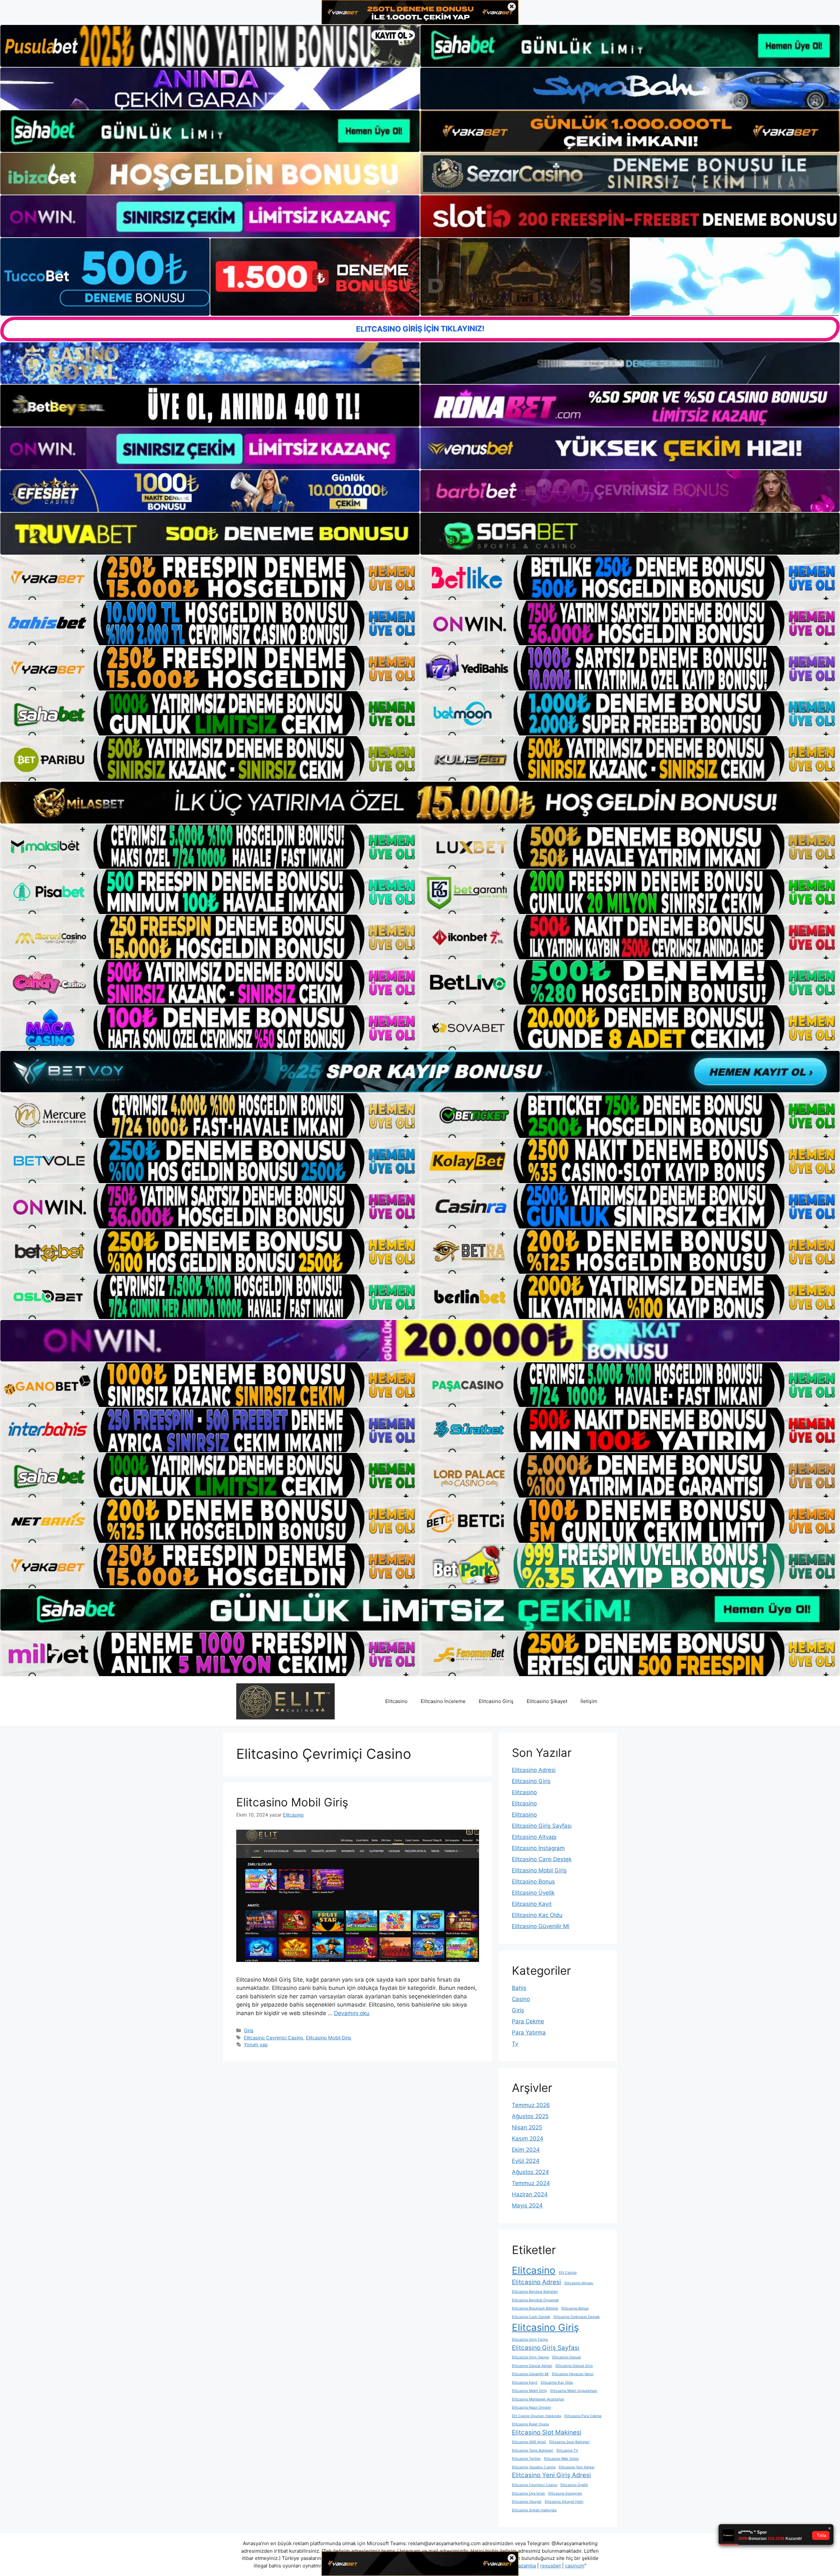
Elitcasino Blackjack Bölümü (535, 2308)
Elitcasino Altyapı (534, 1837)
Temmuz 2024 (531, 2183)
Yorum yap (256, 2044)
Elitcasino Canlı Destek (542, 1859)
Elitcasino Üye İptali (528, 2493)
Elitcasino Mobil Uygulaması (574, 2391)
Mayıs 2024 (527, 2205)
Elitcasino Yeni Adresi (577, 2467)
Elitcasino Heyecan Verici (573, 2374)
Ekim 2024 (526, 2150)
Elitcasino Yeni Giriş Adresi (551, 2475)
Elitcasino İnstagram (538, 1848)
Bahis (519, 1988)
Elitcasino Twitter (526, 2459)
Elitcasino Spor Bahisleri (569, 2442)
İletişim (589, 1701)
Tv (515, 2044)
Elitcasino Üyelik (533, 1893)
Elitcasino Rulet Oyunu (530, 2424)
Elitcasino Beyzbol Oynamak (535, 2300)
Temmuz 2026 (531, 2105)
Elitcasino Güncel (567, 2357)
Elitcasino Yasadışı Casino (534, 2467)
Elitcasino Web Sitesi (561, 2459)
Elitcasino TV (567, 2450)
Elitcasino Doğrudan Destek (577, 2317)
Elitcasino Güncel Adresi (532, 2366)
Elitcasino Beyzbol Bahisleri (535, 2292)
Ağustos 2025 (530, 2116)
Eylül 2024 (526, 2161)
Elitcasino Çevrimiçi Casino (273, 2038)
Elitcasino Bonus (533, 1882)
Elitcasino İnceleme (443, 1701)
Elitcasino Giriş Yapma (530, 2357)
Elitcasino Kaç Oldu (537, 1915)
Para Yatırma (529, 2033)
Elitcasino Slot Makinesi (547, 2432)
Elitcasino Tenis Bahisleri (533, 2450)
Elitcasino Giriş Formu (530, 2340)
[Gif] (420, 802)
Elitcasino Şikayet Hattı (564, 2502)
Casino (521, 1999)
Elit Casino (568, 2273)
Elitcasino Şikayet (547, 1701)
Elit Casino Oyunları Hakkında (536, 2416)
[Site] (210, 578)
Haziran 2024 (530, 2194)
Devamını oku (352, 2013)
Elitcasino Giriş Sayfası (542, 1826)
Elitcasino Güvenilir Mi (541, 1926)
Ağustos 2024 (530, 2172)
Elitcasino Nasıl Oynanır (532, 2407)
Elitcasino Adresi (534, 1770)
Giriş (249, 2030)
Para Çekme (528, 2021)
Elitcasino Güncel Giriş (574, 2366)
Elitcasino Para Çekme (583, 2416)
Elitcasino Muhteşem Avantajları (538, 2399)
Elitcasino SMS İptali (529, 2442)
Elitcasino (396, 1701)
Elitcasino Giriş (496, 1701)
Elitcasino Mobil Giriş (292, 1802)
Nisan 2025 (527, 2127)
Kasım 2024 (528, 2139)
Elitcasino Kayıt (532, 1904)
